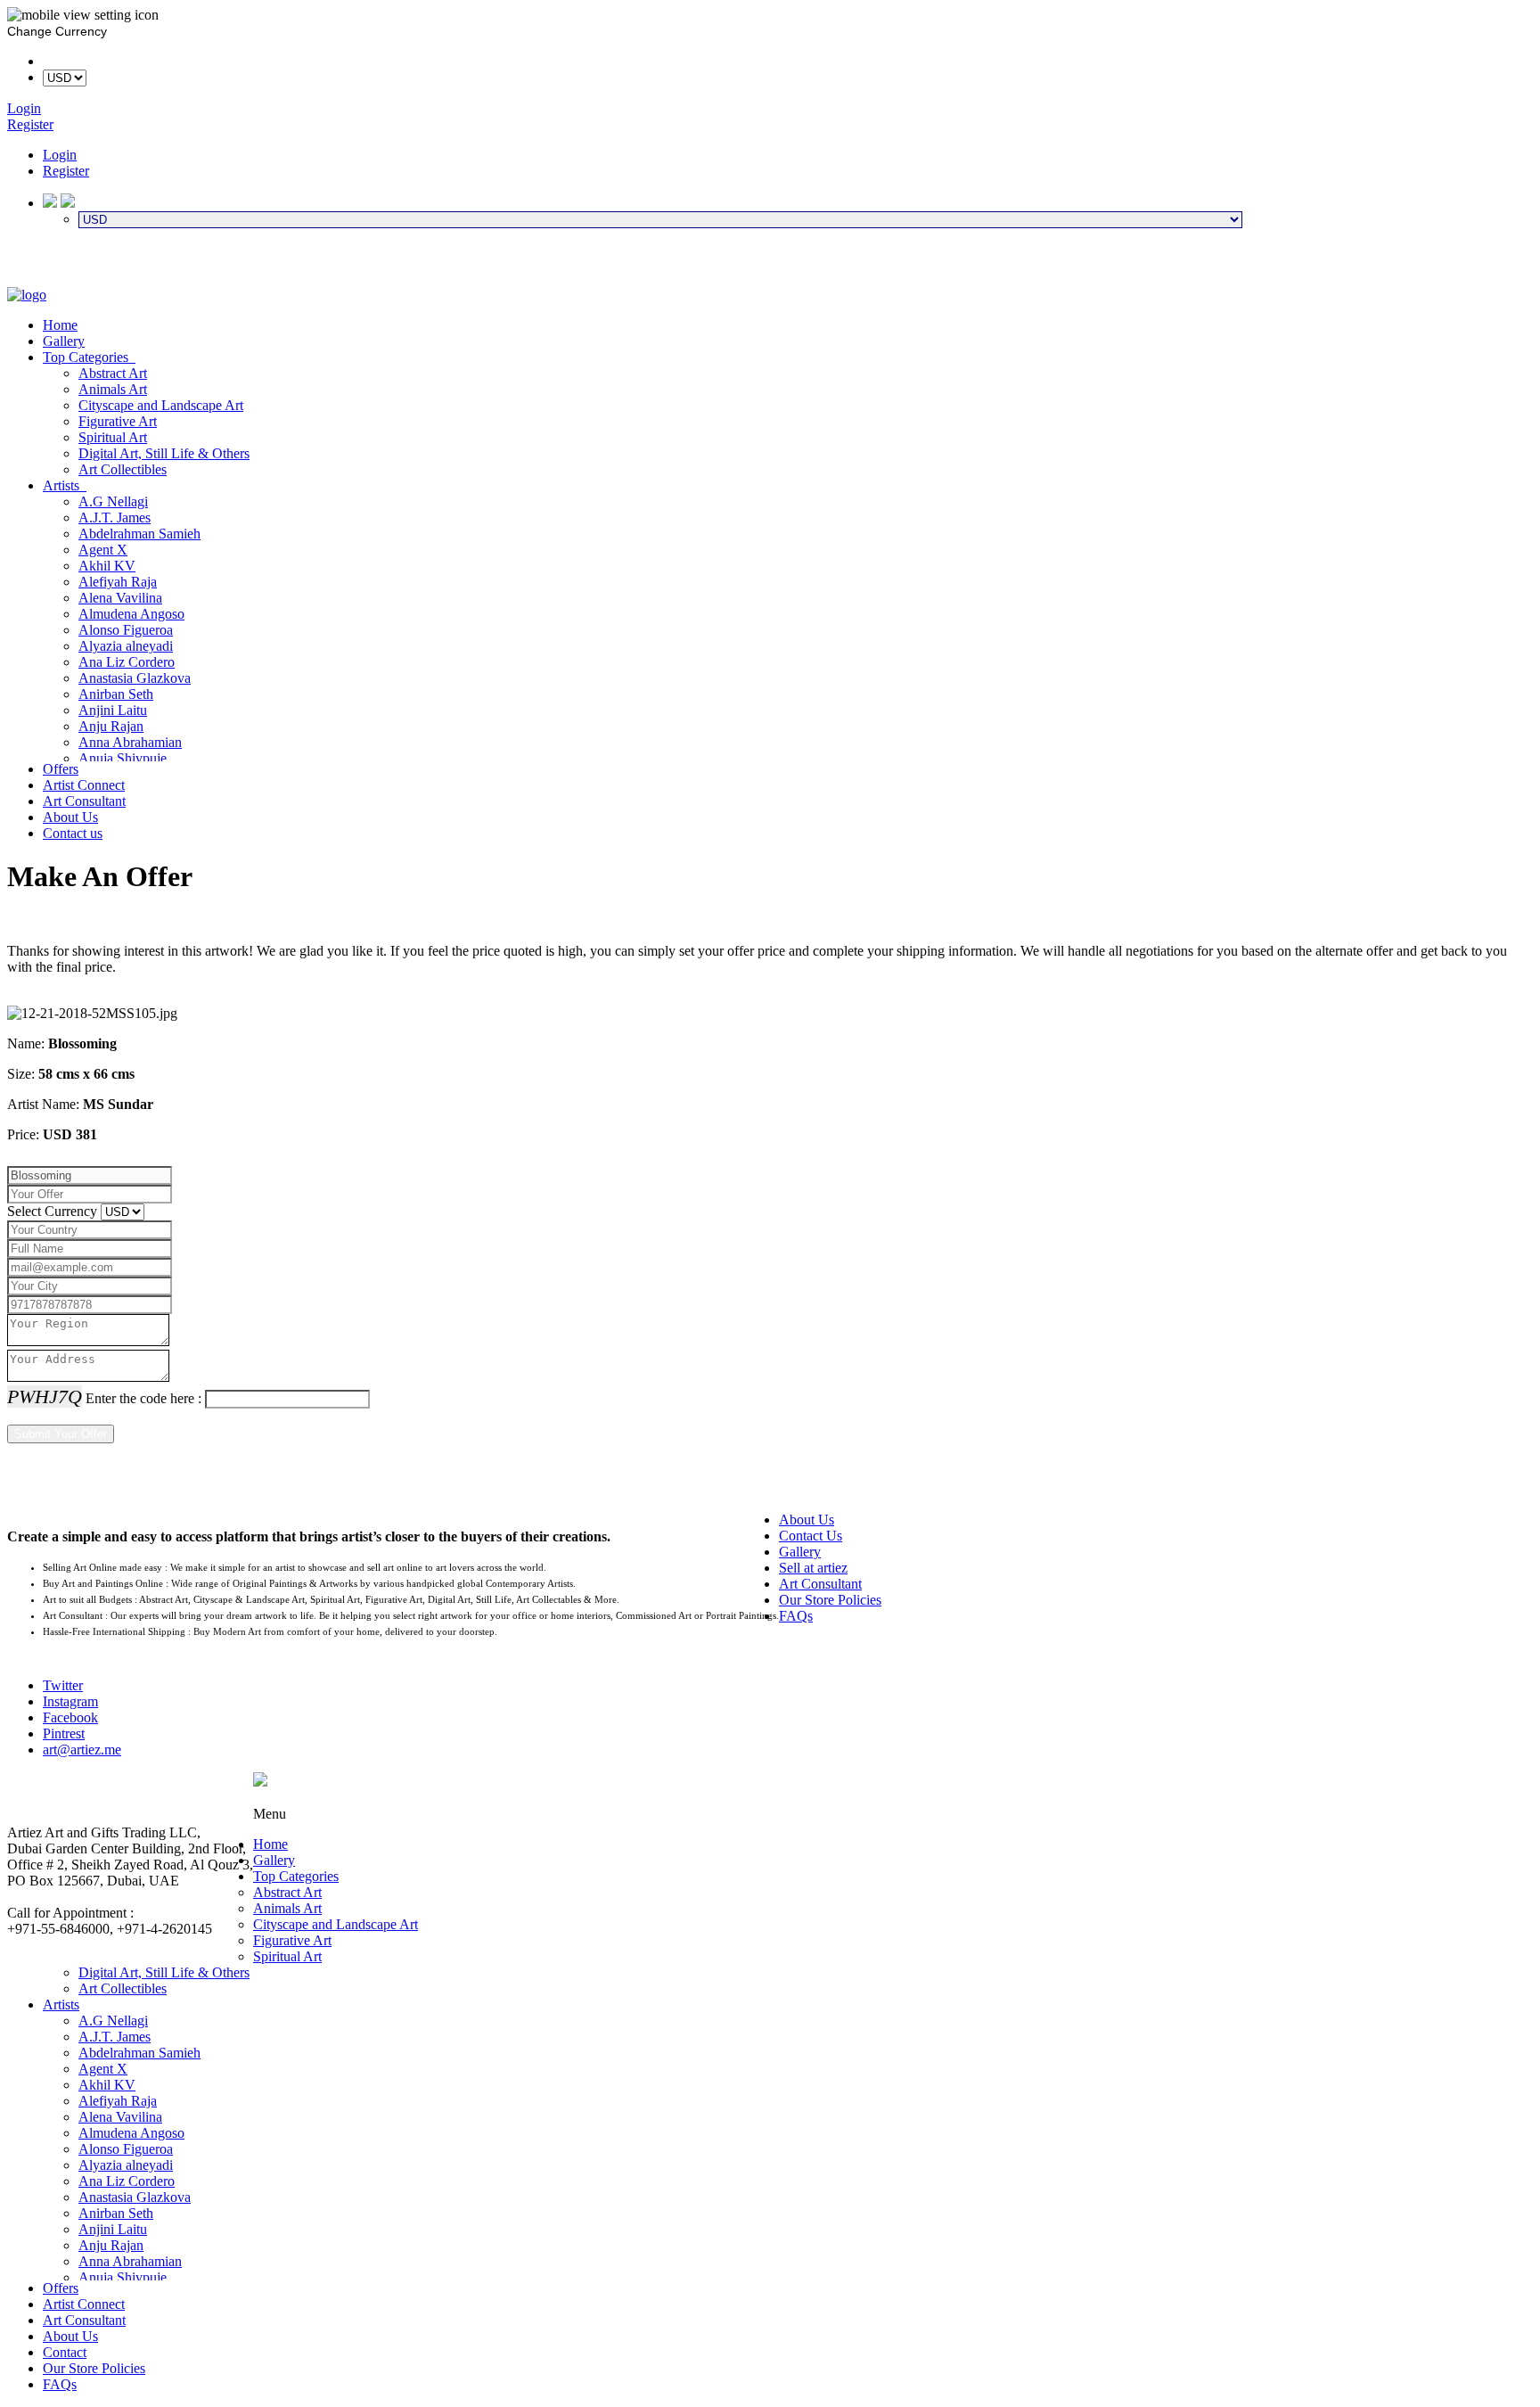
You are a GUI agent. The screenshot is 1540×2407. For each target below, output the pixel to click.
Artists (65, 485)
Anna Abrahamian (130, 742)
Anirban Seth (116, 694)
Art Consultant (84, 801)
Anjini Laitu (113, 710)
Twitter (63, 1685)
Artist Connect (84, 785)
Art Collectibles (123, 469)
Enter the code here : (143, 1398)
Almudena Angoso (131, 614)
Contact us (73, 833)
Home (60, 325)
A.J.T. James (115, 518)
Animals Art (113, 389)
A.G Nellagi (113, 501)
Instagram (70, 1701)
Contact (65, 2352)
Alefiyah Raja (118, 582)
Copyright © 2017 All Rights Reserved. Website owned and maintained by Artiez (893, 1798)
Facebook (70, 1717)
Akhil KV (107, 566)
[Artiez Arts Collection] (27, 295)
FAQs (796, 1616)
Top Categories (89, 357)
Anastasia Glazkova (135, 678)
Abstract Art (113, 373)
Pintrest (64, 1733)
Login (60, 155)
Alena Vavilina (120, 598)
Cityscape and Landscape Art (161, 405)
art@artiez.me (82, 1750)
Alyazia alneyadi (126, 646)
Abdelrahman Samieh (139, 534)
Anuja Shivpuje (123, 758)
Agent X (103, 550)
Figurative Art (118, 421)
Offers (61, 769)
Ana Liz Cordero (127, 662)
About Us (70, 817)
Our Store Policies (830, 1600)
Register (66, 171)
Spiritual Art (113, 437)
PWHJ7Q (45, 1397)
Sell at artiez (813, 1568)
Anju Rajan (111, 726)
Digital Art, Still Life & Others (164, 453)
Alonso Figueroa (126, 630)
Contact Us (811, 1536)
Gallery (64, 341)
